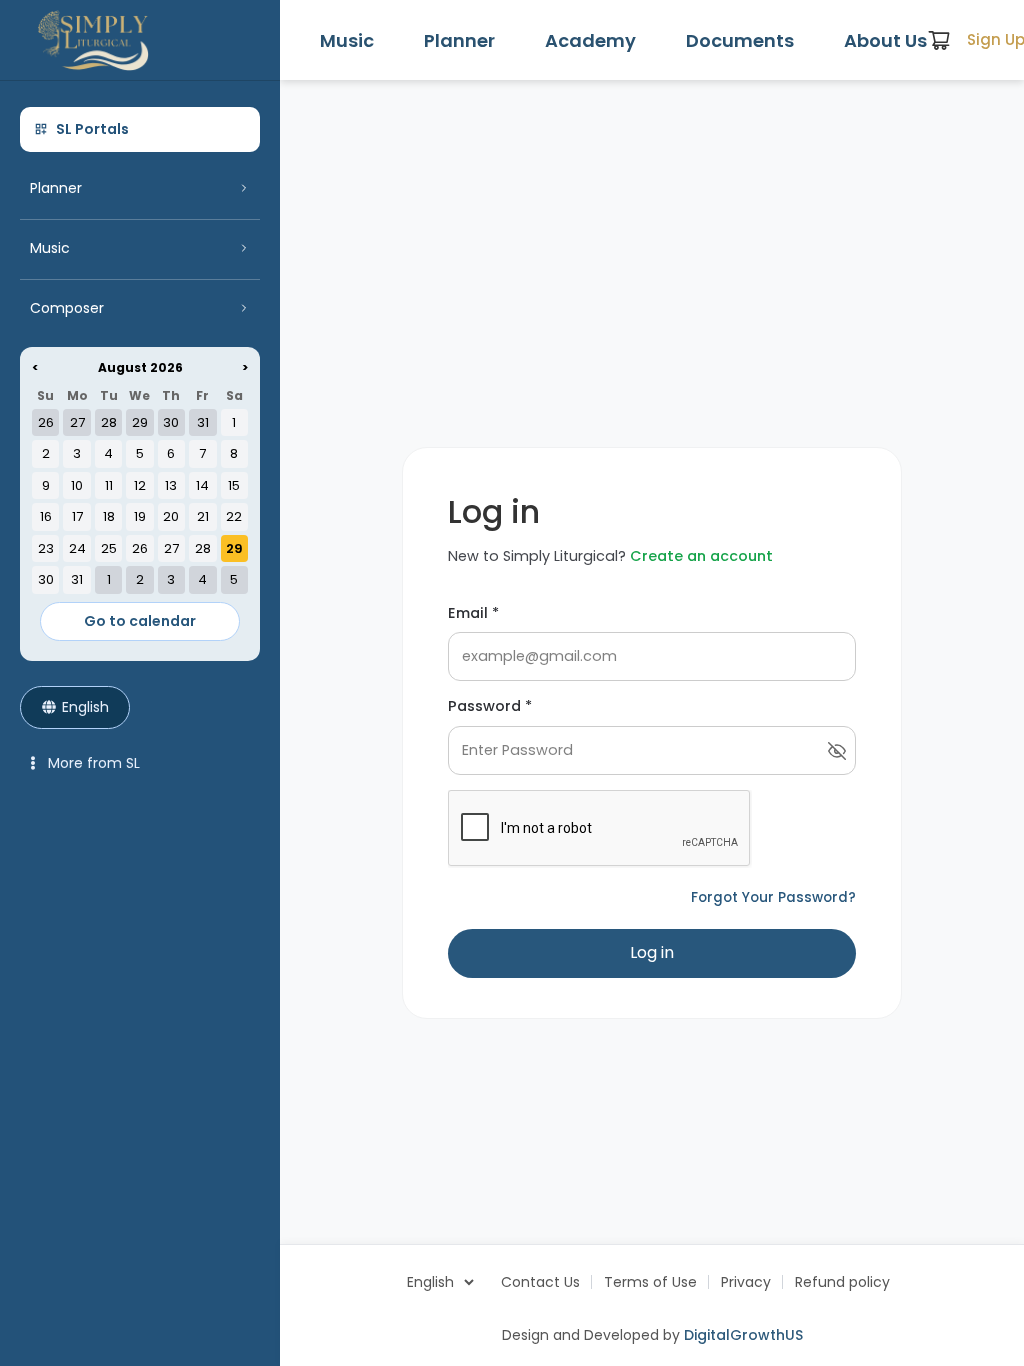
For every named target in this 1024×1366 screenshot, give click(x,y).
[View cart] (939, 40)
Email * (473, 613)
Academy (590, 40)
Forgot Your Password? (773, 897)
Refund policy (842, 1282)
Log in (652, 952)
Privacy (746, 1282)
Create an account (701, 556)
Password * (490, 706)
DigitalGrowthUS (743, 1335)
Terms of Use (650, 1282)
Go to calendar (140, 621)
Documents (740, 40)
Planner (459, 40)
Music (347, 40)
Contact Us (540, 1282)
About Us (885, 40)
